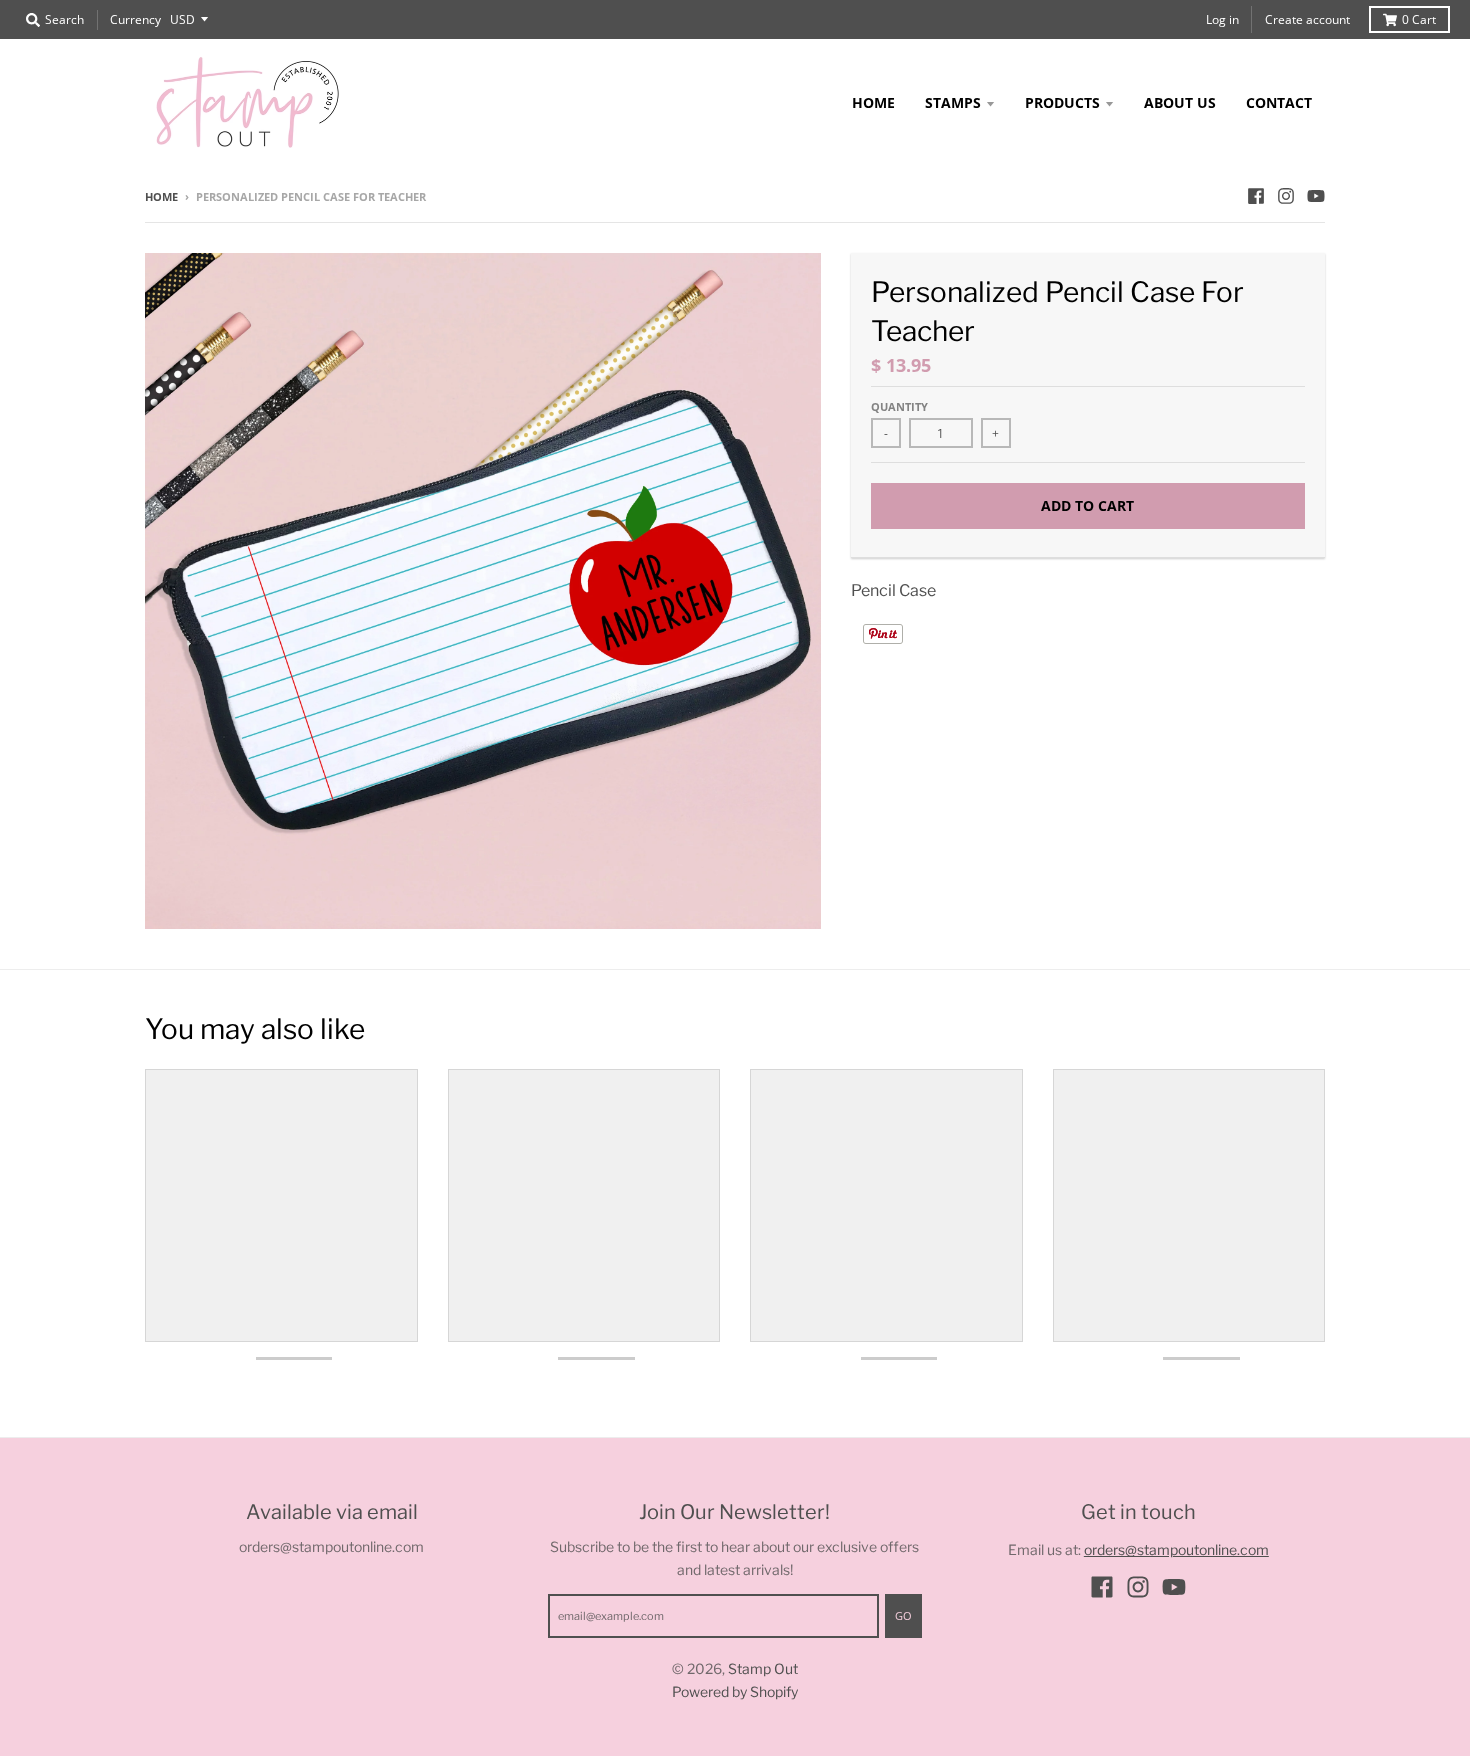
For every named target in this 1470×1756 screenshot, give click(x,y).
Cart (1419, 19)
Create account (1307, 19)
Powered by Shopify (735, 1691)
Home (161, 196)
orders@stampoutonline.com (1176, 1549)
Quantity (899, 406)
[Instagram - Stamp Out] (1286, 196)
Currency (135, 19)
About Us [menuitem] (1180, 102)
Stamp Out (763, 1668)
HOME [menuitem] (873, 102)
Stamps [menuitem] (953, 102)
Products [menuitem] (1062, 102)
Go (903, 1615)
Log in (1222, 19)
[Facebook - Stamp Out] (1256, 196)
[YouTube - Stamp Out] (1316, 196)
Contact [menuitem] (1279, 102)
